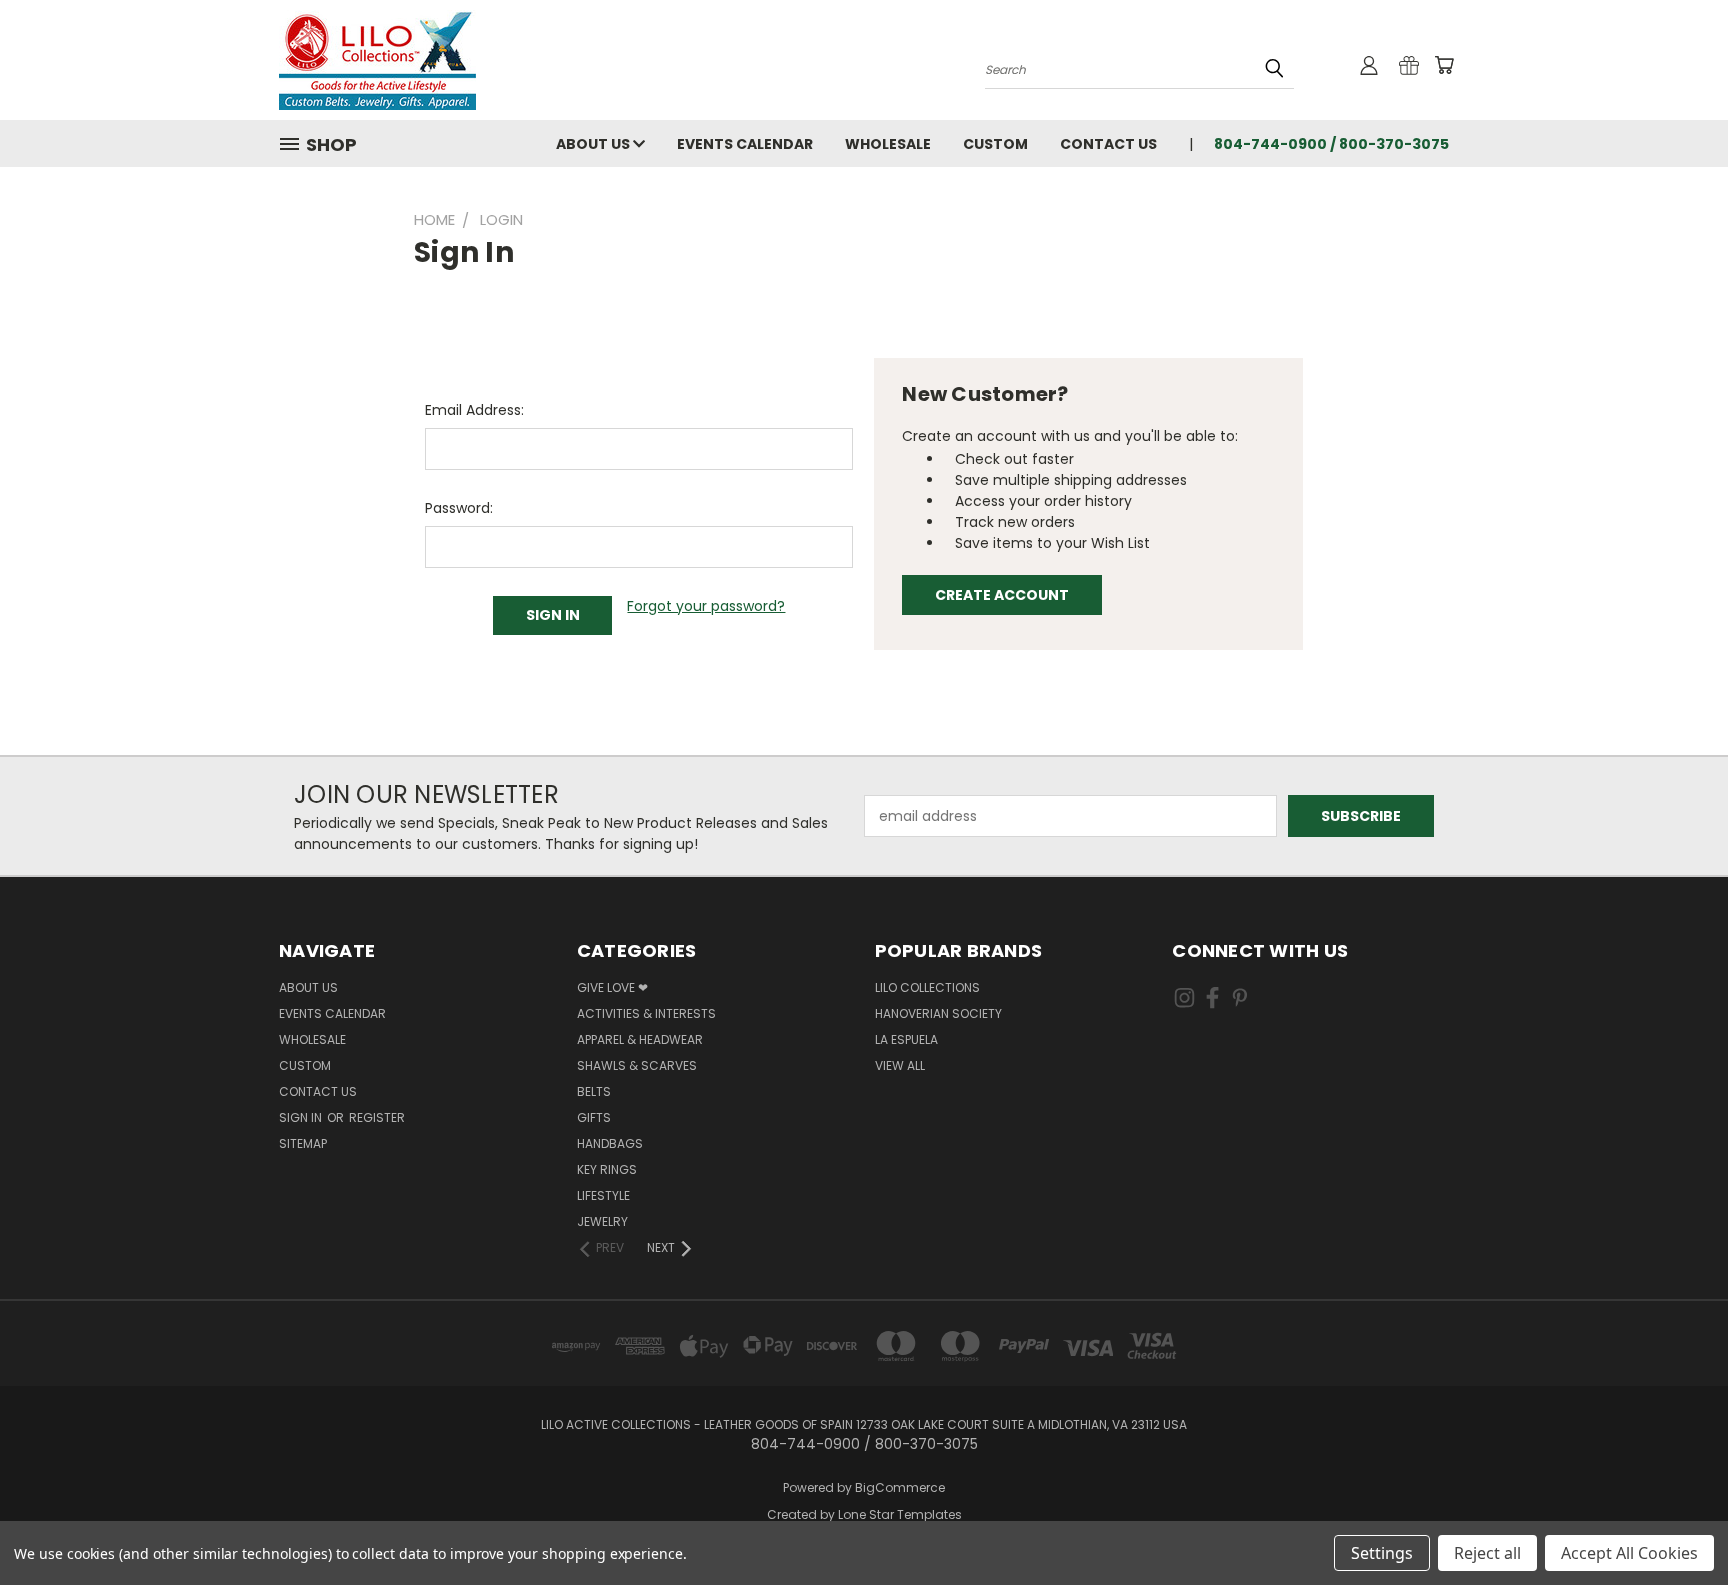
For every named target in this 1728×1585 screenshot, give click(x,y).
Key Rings (607, 1169)
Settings (1382, 1553)
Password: (459, 508)
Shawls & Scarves (637, 1065)
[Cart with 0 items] (1444, 65)
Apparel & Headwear (640, 1039)
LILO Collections (927, 987)
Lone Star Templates (900, 1514)
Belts (594, 1091)
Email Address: (474, 410)
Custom (995, 144)
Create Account (1002, 595)
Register (377, 1117)
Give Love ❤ (612, 987)
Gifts (594, 1117)
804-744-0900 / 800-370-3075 (1331, 144)
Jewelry (602, 1221)
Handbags (610, 1143)
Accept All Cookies (1629, 1553)
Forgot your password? (706, 606)
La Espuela (906, 1039)
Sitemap (303, 1143)
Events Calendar (745, 144)
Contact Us (1108, 144)
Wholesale (888, 144)
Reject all (1487, 1553)
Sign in (302, 1117)
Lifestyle (603, 1195)
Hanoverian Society (938, 1013)
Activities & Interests (646, 1013)
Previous (1675, 1522)
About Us (594, 144)
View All (900, 1065)
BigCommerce (900, 1487)
